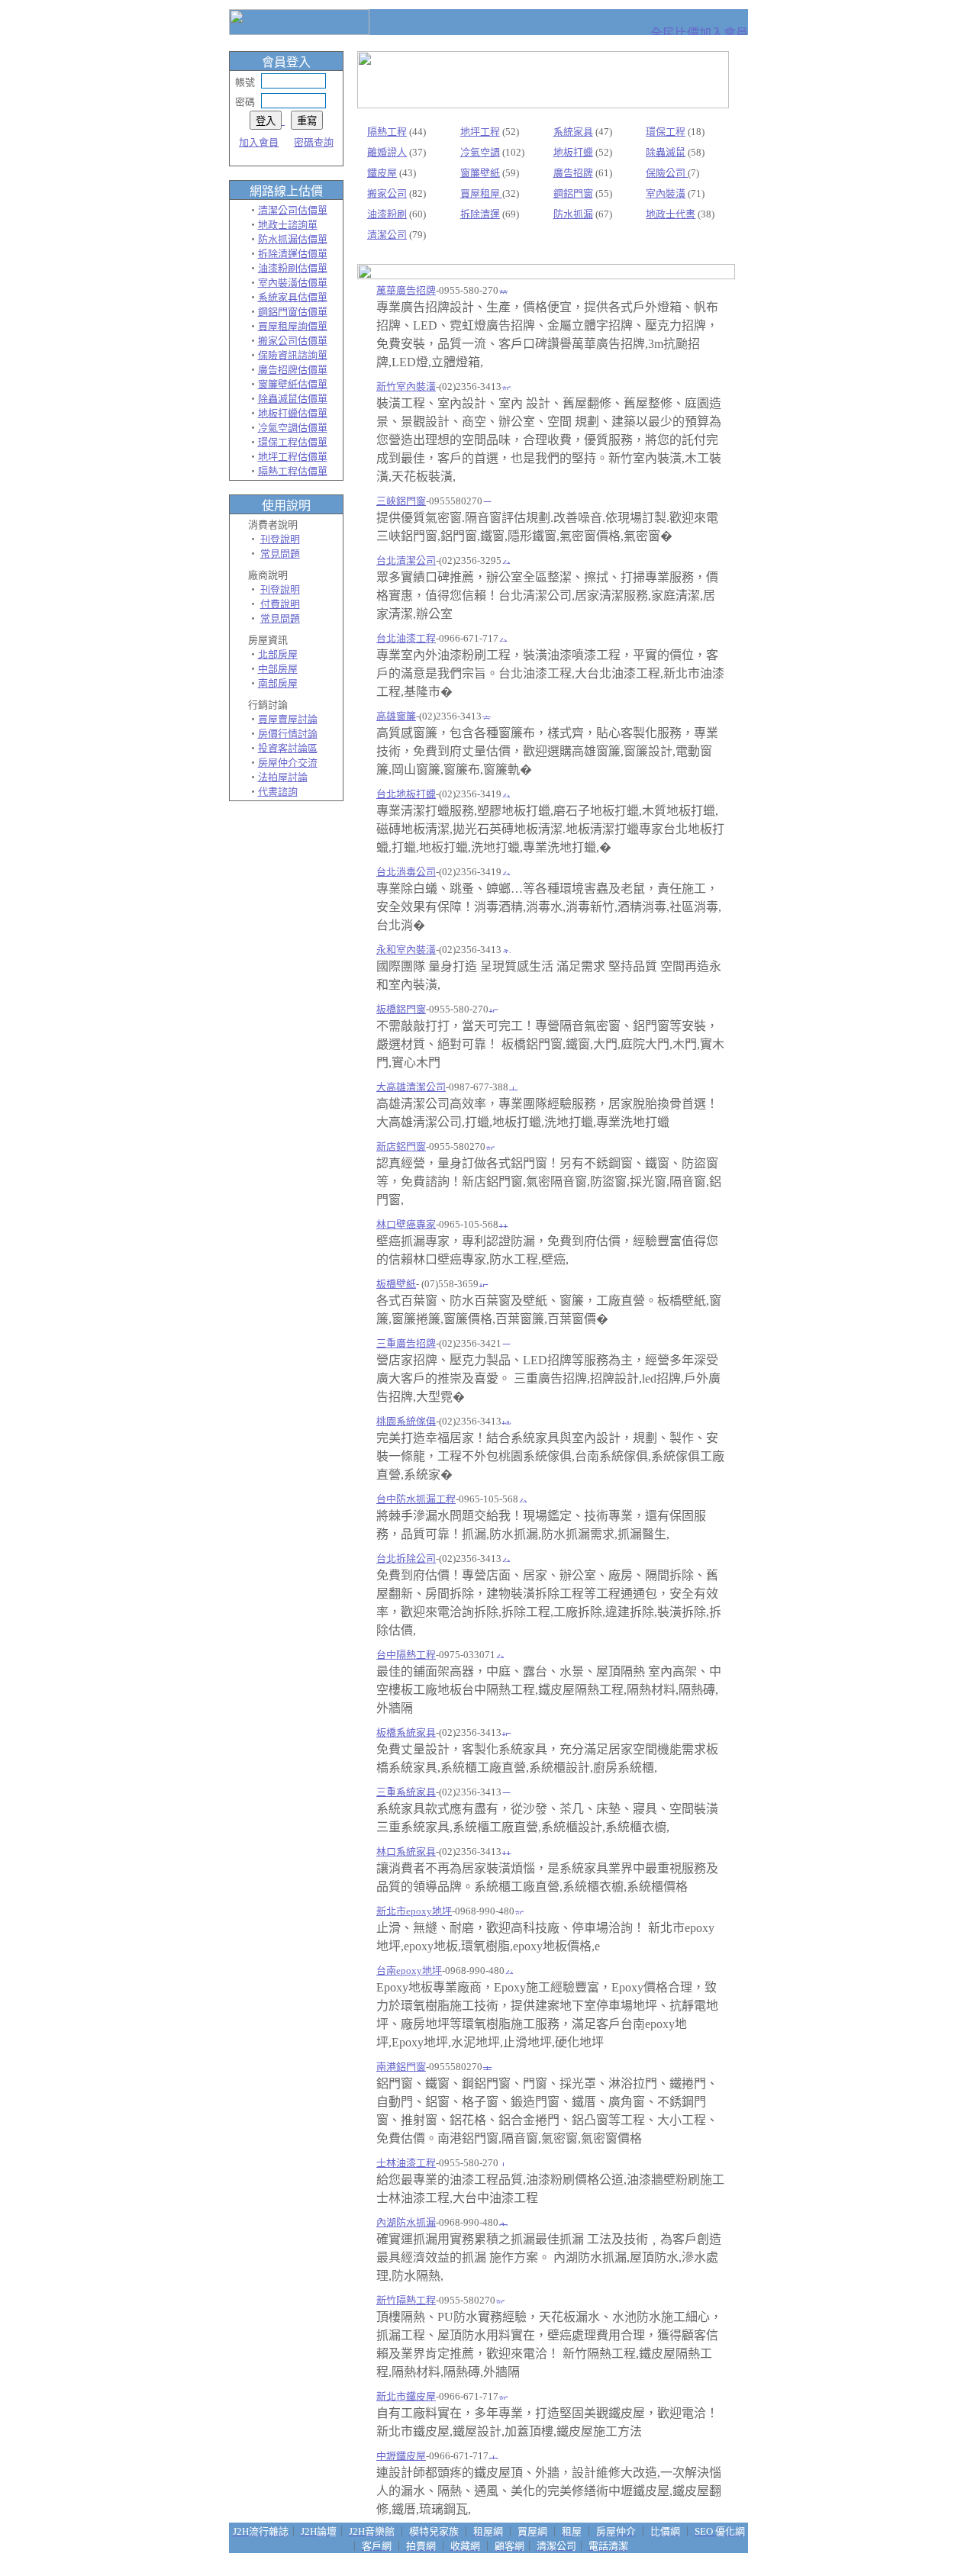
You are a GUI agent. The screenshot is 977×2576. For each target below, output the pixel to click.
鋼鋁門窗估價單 (293, 312)
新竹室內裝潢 (406, 386)
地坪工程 (480, 132)
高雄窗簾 (396, 716)
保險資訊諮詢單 (293, 355)
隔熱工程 (387, 132)
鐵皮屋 (382, 173)
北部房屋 (278, 654)
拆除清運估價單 (293, 254)
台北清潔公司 (406, 560)
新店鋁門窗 (401, 1146)
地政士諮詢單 (288, 225)
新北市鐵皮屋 (406, 2396)
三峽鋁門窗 (401, 501)
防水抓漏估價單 (293, 239)
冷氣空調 (480, 152)
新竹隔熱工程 (406, 2300)
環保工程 (666, 132)
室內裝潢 (666, 193)
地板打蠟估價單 (293, 413)
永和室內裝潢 (406, 950)
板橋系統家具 (406, 1732)
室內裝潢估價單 (293, 283)
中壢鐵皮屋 (401, 2456)
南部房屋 (278, 683)
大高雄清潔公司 (411, 1087)
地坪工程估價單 (293, 457)
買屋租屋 (481, 193)
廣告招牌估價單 (293, 370)
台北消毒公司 (406, 872)
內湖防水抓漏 (406, 2222)
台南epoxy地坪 (409, 1971)
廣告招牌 (573, 173)
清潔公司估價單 (293, 210)
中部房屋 (278, 669)
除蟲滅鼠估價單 (293, 399)
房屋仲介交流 (288, 763)
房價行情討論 (288, 734)
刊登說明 (280, 539)
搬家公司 (387, 193)
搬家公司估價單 (293, 341)
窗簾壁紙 (480, 173)
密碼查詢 (314, 142)
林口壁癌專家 (406, 1224)
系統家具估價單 (293, 297)
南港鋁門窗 (401, 2067)
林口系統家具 (406, 1851)
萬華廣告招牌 (406, 290)
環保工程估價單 (293, 442)
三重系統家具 (406, 1792)
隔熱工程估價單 (293, 471)
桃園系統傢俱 (406, 1421)
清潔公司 (387, 235)
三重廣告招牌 (406, 1343)
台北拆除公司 (406, 1558)
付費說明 (280, 604)
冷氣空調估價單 (293, 428)
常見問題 (280, 554)
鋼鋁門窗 (573, 193)
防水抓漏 (573, 214)
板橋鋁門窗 (401, 1009)
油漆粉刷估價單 (293, 268)
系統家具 (573, 132)
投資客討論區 (288, 748)
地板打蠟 (573, 152)
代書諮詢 (278, 792)
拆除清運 (480, 214)
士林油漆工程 (406, 2163)
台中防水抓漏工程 (416, 1499)
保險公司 (667, 173)
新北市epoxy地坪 (414, 1911)
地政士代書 (671, 214)
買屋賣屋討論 (288, 719)
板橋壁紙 (396, 1284)
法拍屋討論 (283, 777)
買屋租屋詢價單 (293, 326)
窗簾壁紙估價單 (293, 384)
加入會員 (259, 142)
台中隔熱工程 (406, 1655)
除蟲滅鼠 (666, 152)
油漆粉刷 (387, 214)
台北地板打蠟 (406, 794)
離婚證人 (387, 152)
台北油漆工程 (406, 638)
